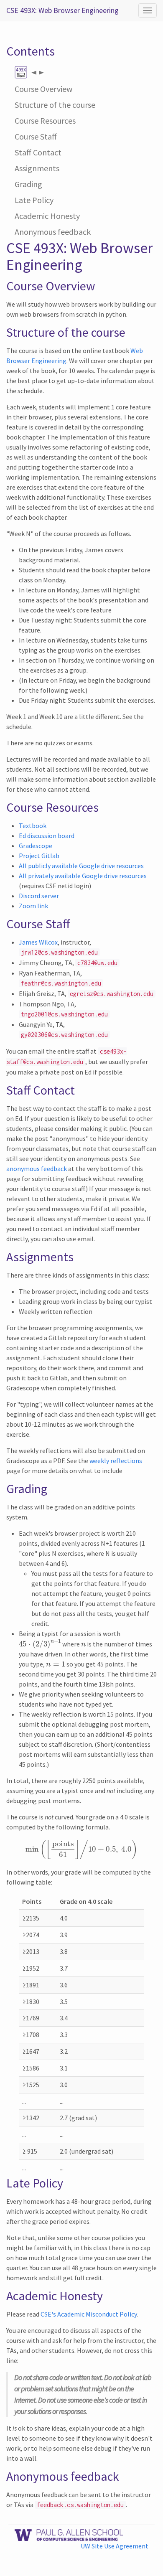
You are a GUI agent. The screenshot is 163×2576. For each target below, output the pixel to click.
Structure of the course (55, 105)
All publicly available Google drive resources (81, 866)
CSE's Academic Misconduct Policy (89, 2314)
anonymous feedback (37, 1169)
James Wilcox (38, 942)
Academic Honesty (47, 216)
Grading (28, 184)
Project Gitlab (39, 856)
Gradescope (36, 846)
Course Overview (43, 89)
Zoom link (33, 906)
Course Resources (45, 121)
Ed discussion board (47, 836)
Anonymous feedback (53, 232)
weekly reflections (116, 1461)
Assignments (37, 168)
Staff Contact (38, 152)
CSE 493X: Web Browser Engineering (62, 10)
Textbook (33, 826)
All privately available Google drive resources (83, 876)
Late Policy (34, 200)
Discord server (39, 896)
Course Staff (36, 136)
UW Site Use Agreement (115, 2546)
